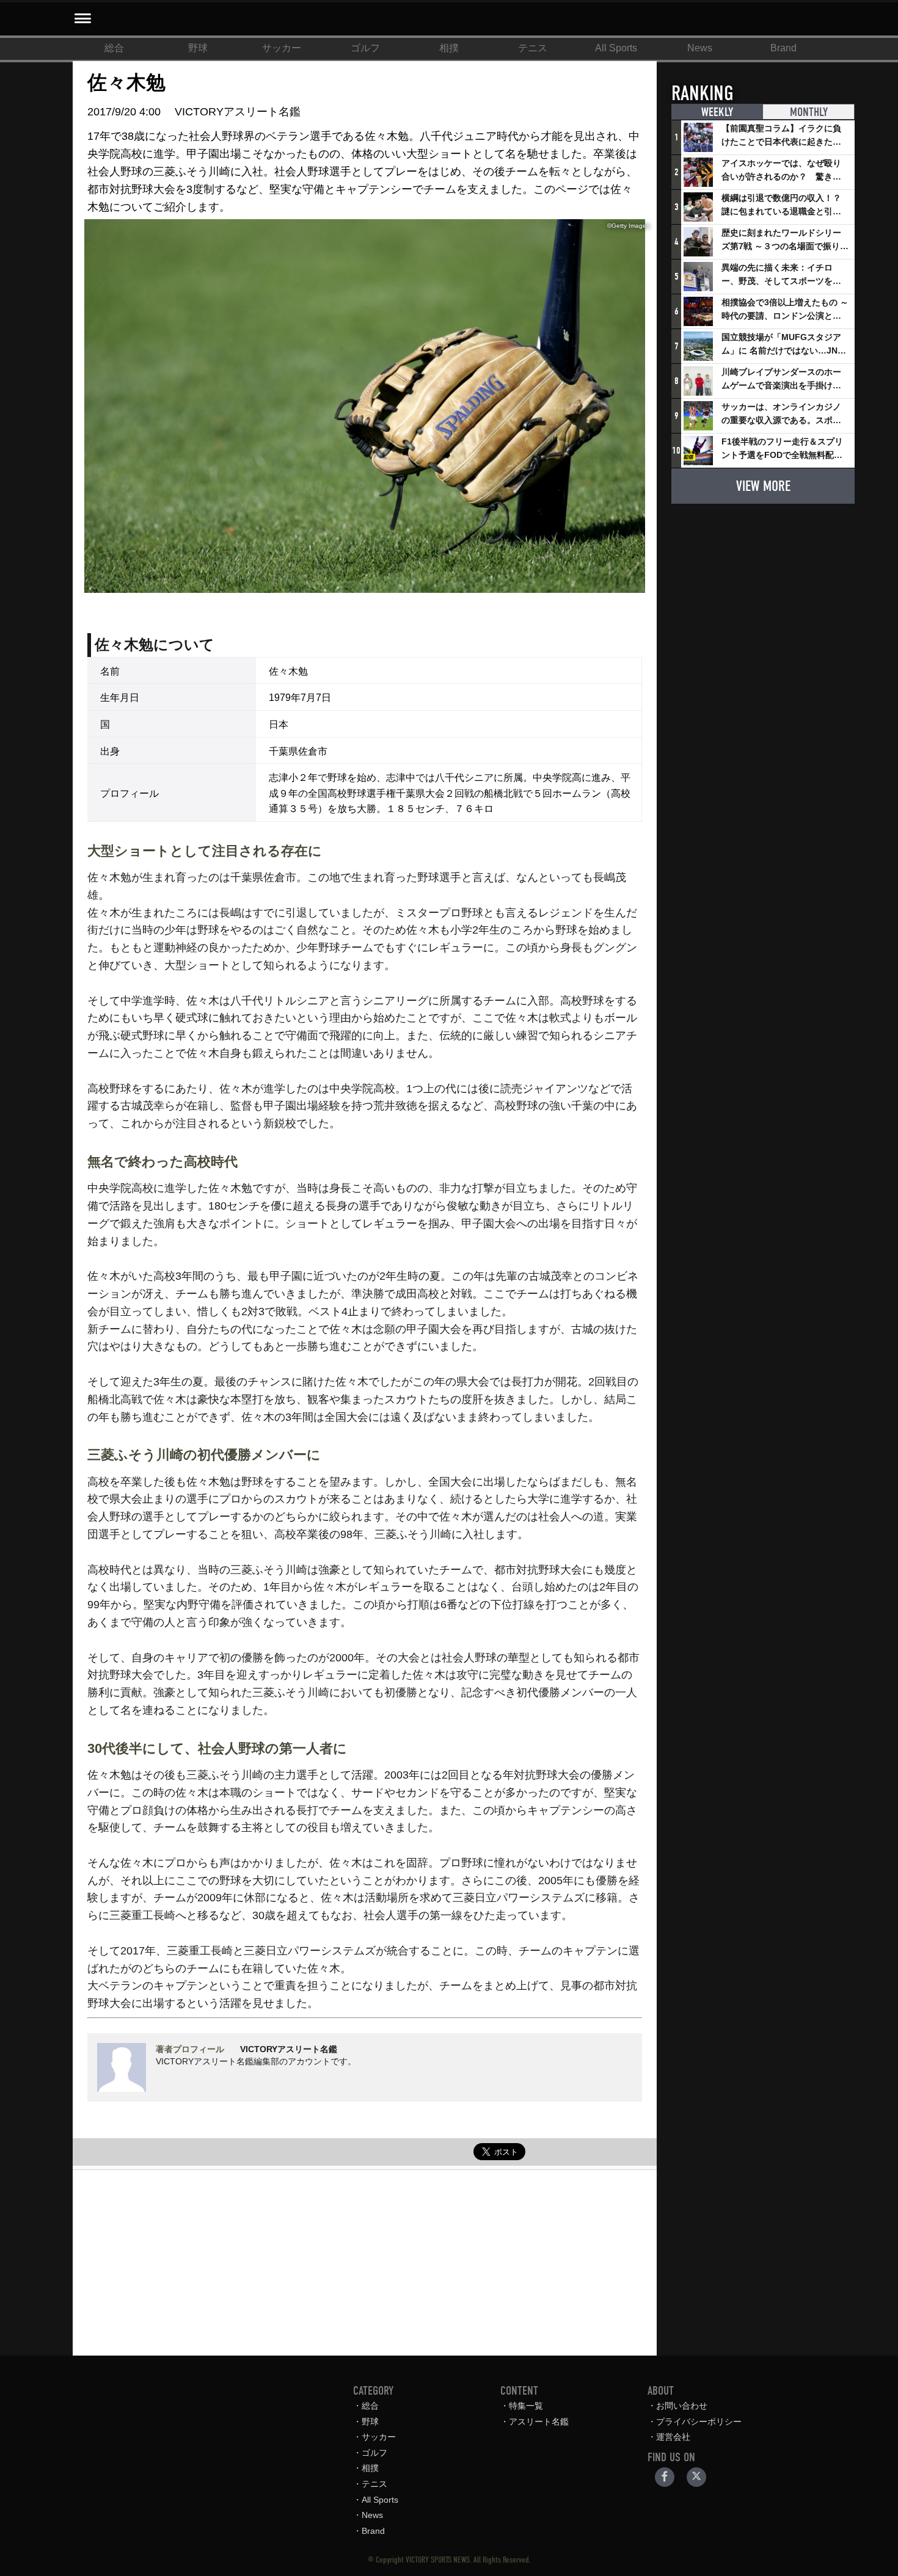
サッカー (282, 48)
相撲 (449, 48)
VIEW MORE (763, 486)
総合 (114, 48)
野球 (198, 48)
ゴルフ (365, 48)
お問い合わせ (682, 2406)
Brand (783, 48)
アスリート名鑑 (539, 2422)
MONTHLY (809, 112)
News (700, 48)
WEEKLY (717, 112)
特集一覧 (526, 2406)
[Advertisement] (365, 2255)
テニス (533, 48)
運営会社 (673, 2437)
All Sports (616, 48)
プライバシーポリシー (699, 2422)
